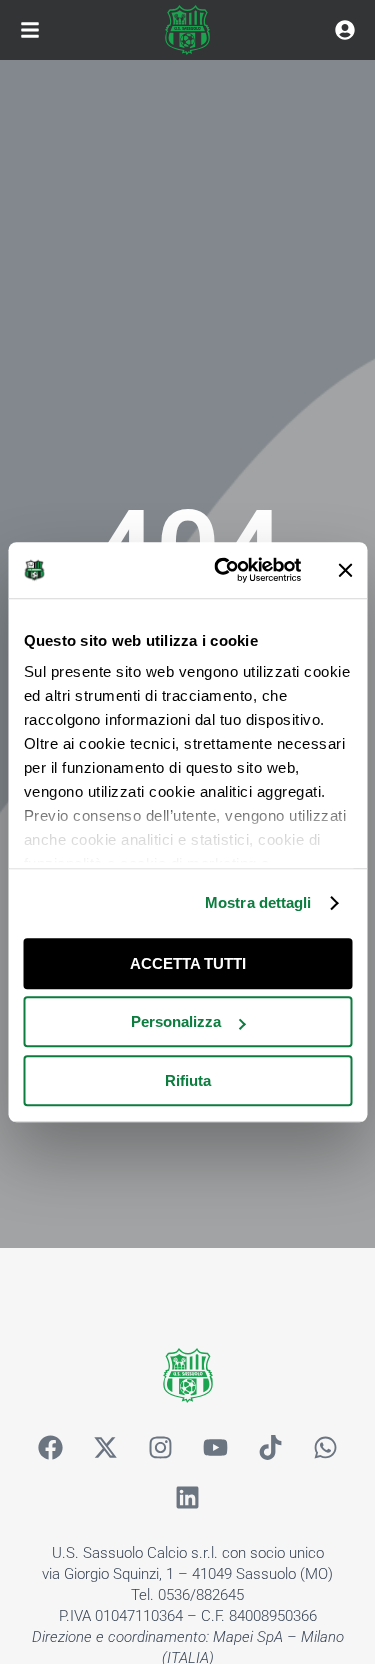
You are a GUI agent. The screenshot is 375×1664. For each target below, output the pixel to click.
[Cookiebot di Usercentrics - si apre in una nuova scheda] (223, 570)
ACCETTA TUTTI (188, 963)
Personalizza (176, 1021)
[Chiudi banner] (345, 570)
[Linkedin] (188, 1498)
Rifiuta (188, 1080)
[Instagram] (160, 1448)
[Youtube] (215, 1448)
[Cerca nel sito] (345, 30)
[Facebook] (50, 1448)
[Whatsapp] (325, 1448)
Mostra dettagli (258, 902)
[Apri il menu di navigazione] (30, 30)
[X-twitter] (105, 1448)
